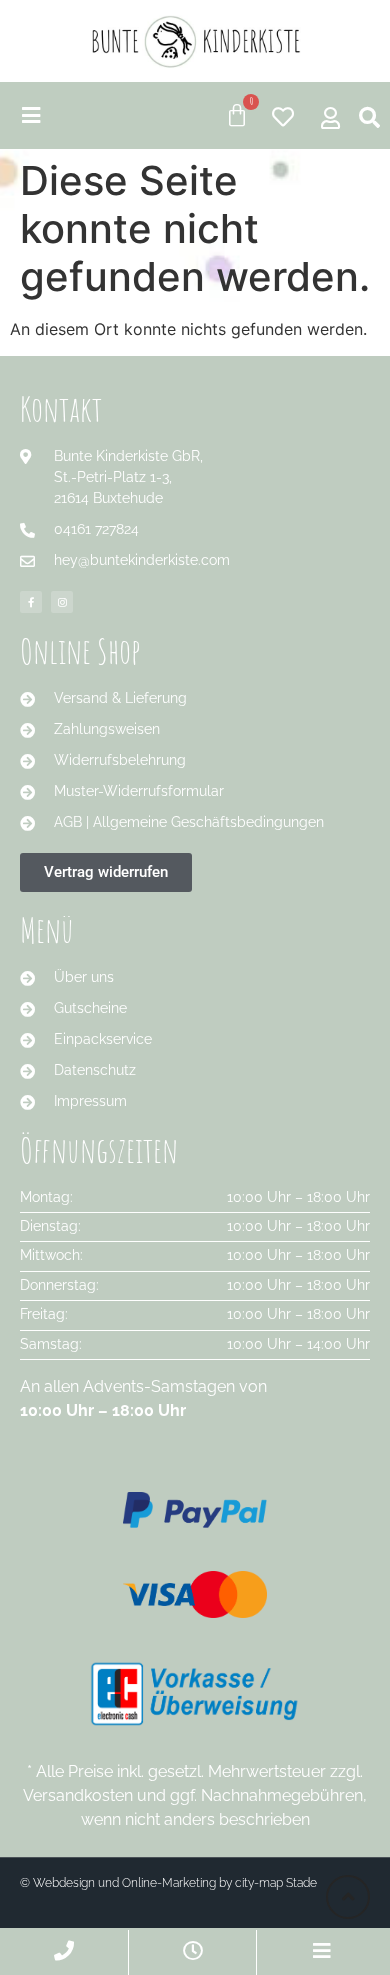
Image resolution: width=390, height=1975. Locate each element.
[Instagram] (62, 602)
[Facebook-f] (31, 602)
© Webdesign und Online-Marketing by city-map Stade (168, 1883)
